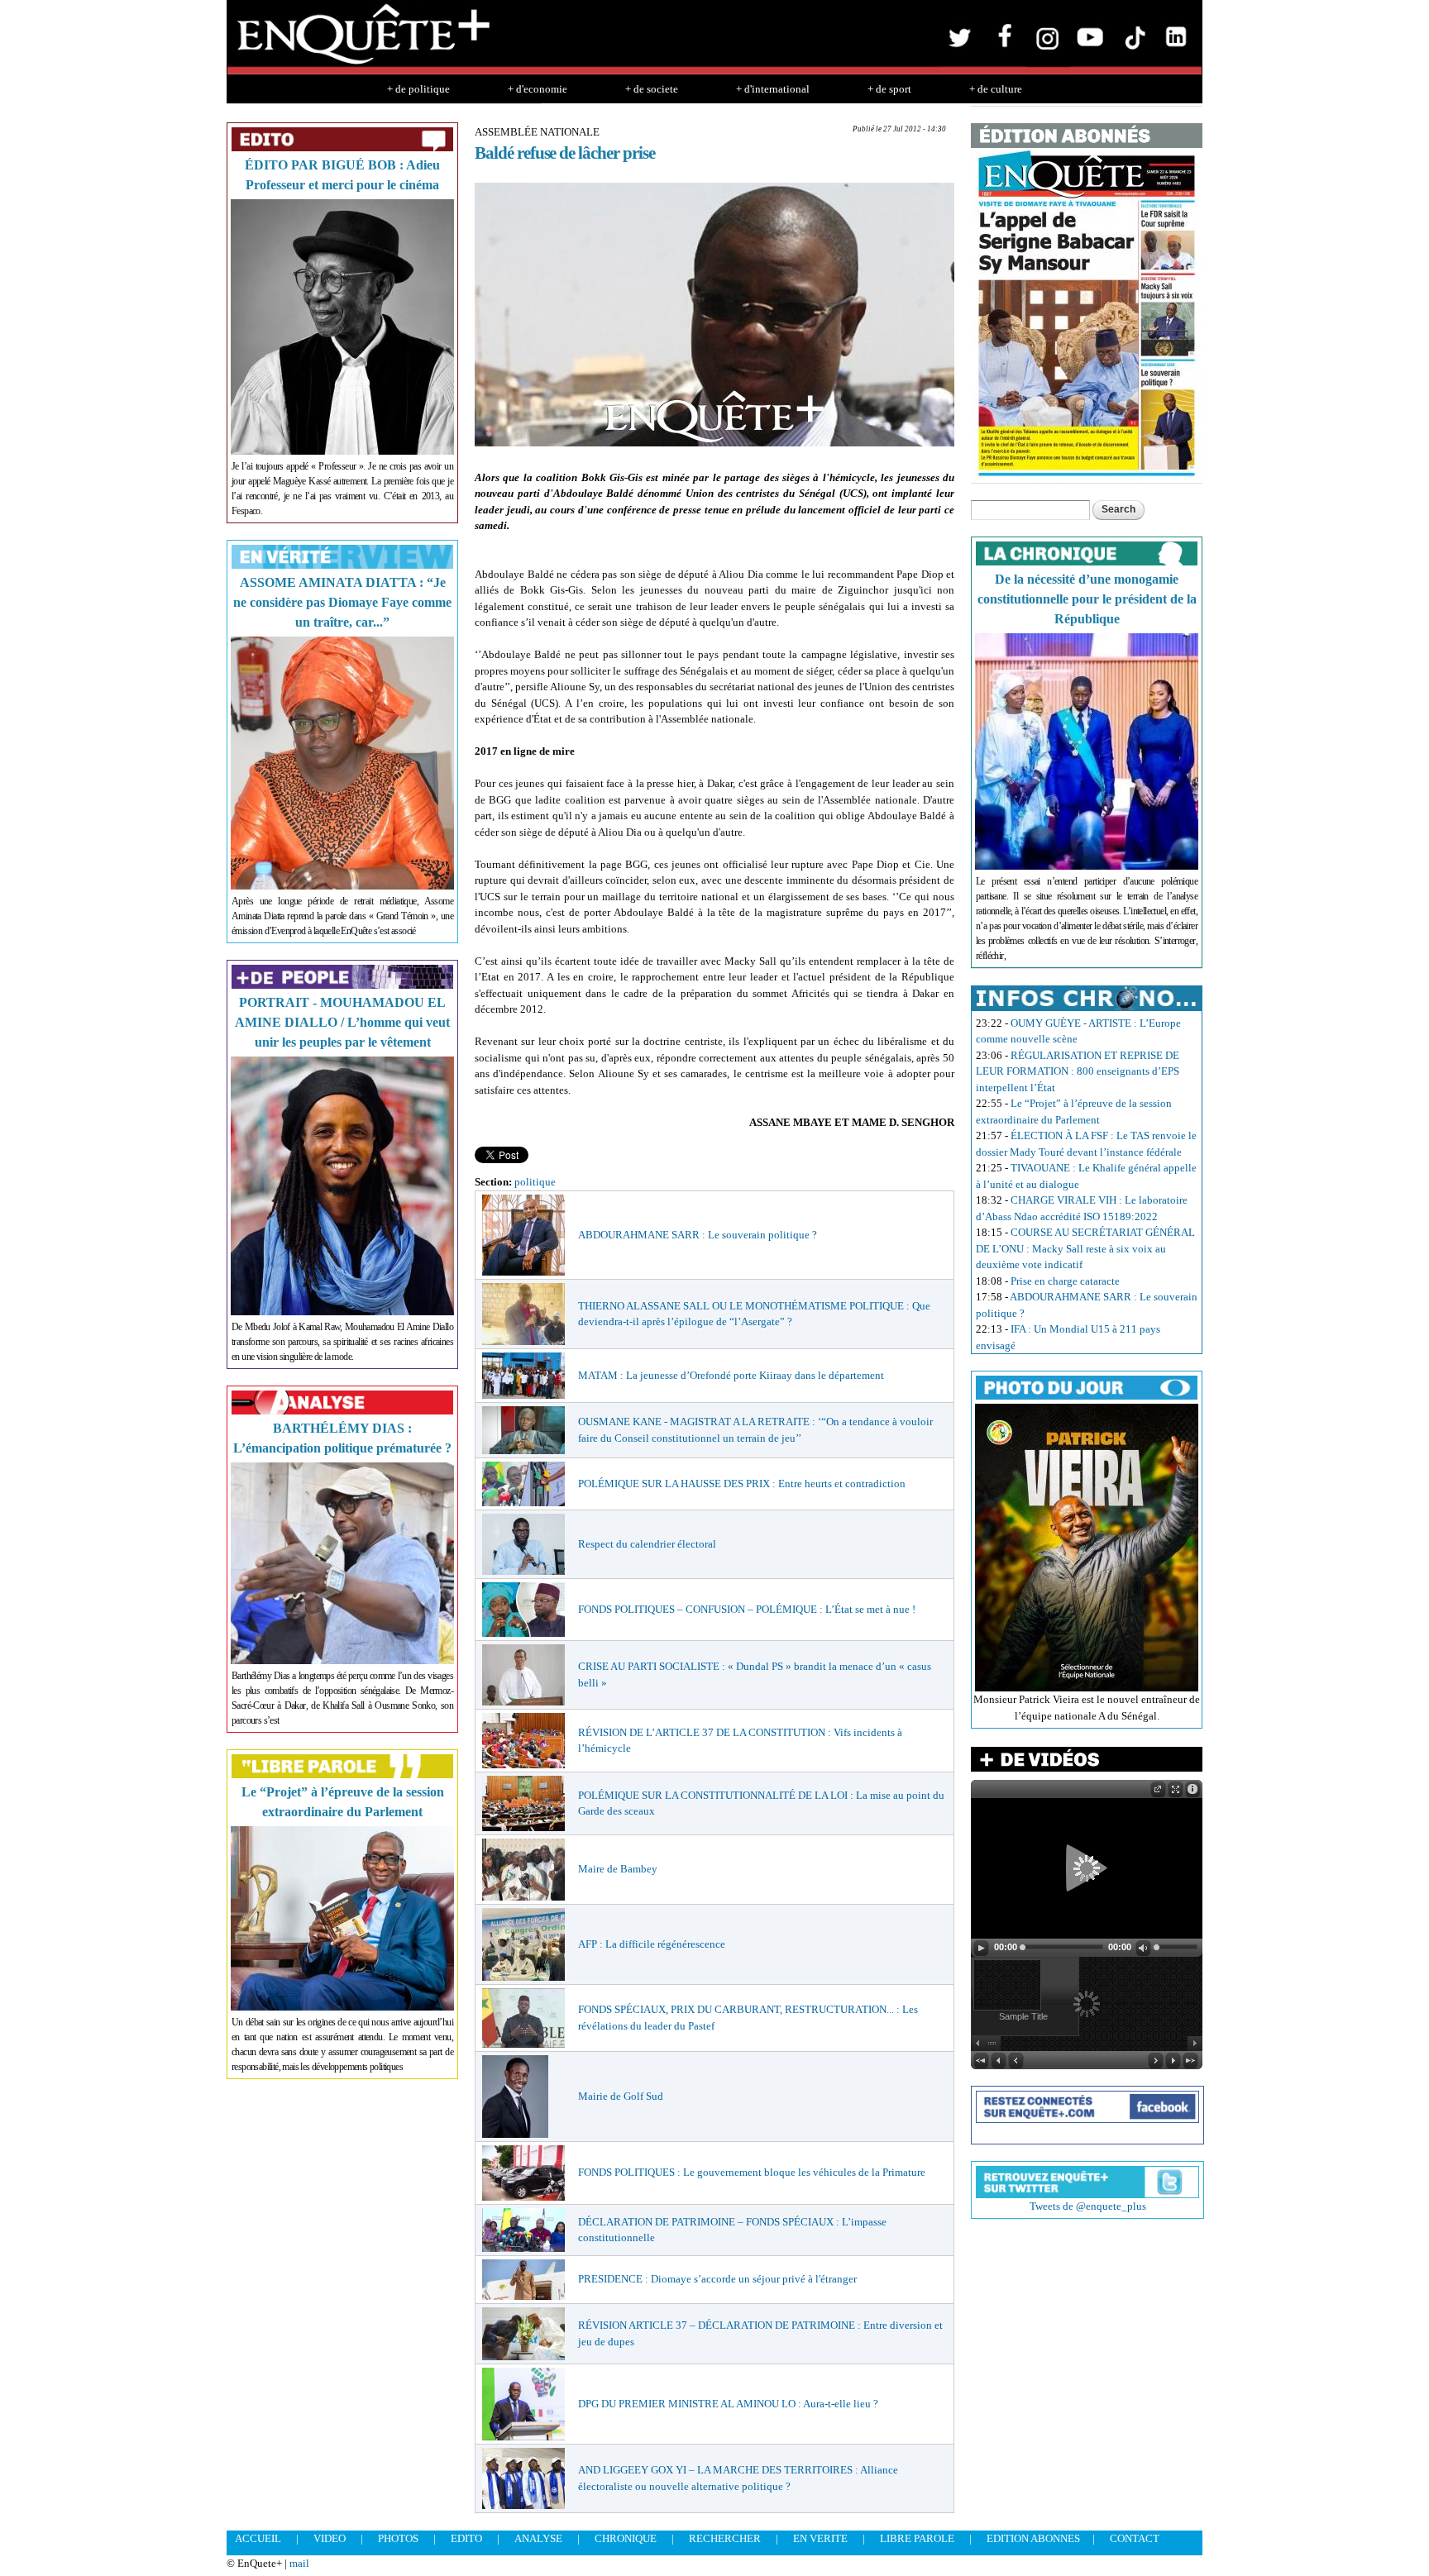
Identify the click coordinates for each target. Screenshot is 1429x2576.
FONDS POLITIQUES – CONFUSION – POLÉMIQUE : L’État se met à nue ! (747, 1609)
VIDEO (330, 2538)
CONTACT (1135, 2538)
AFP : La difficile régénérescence (652, 1944)
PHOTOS (398, 2538)
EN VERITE (820, 2538)
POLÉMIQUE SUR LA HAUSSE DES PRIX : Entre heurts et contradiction (742, 1484)
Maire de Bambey (618, 1869)
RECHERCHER (725, 2538)
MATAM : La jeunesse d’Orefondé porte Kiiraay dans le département (731, 1375)
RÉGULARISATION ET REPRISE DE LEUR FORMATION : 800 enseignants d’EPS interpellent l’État (1078, 1071)
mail (299, 2563)
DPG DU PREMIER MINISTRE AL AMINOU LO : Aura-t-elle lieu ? (728, 2404)
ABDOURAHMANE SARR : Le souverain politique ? (698, 1235)
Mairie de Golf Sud (621, 2096)
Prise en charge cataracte (1065, 1281)
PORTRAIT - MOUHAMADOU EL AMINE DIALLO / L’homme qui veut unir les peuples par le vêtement (342, 1022)
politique (535, 1182)
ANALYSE (538, 2538)
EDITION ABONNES (1033, 2538)
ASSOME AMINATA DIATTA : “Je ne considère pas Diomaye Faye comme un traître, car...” (342, 602)
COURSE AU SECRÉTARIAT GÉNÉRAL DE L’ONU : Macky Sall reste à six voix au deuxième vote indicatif (1085, 1248)
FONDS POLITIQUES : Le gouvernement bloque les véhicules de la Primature (752, 2172)
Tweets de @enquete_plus (1088, 2206)
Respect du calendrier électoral (647, 1544)
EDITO (466, 2538)
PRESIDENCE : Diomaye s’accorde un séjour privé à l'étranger (717, 2279)
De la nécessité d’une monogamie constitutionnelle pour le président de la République (1087, 599)
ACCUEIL (258, 2538)
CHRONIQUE (626, 2538)
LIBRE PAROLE (917, 2538)
